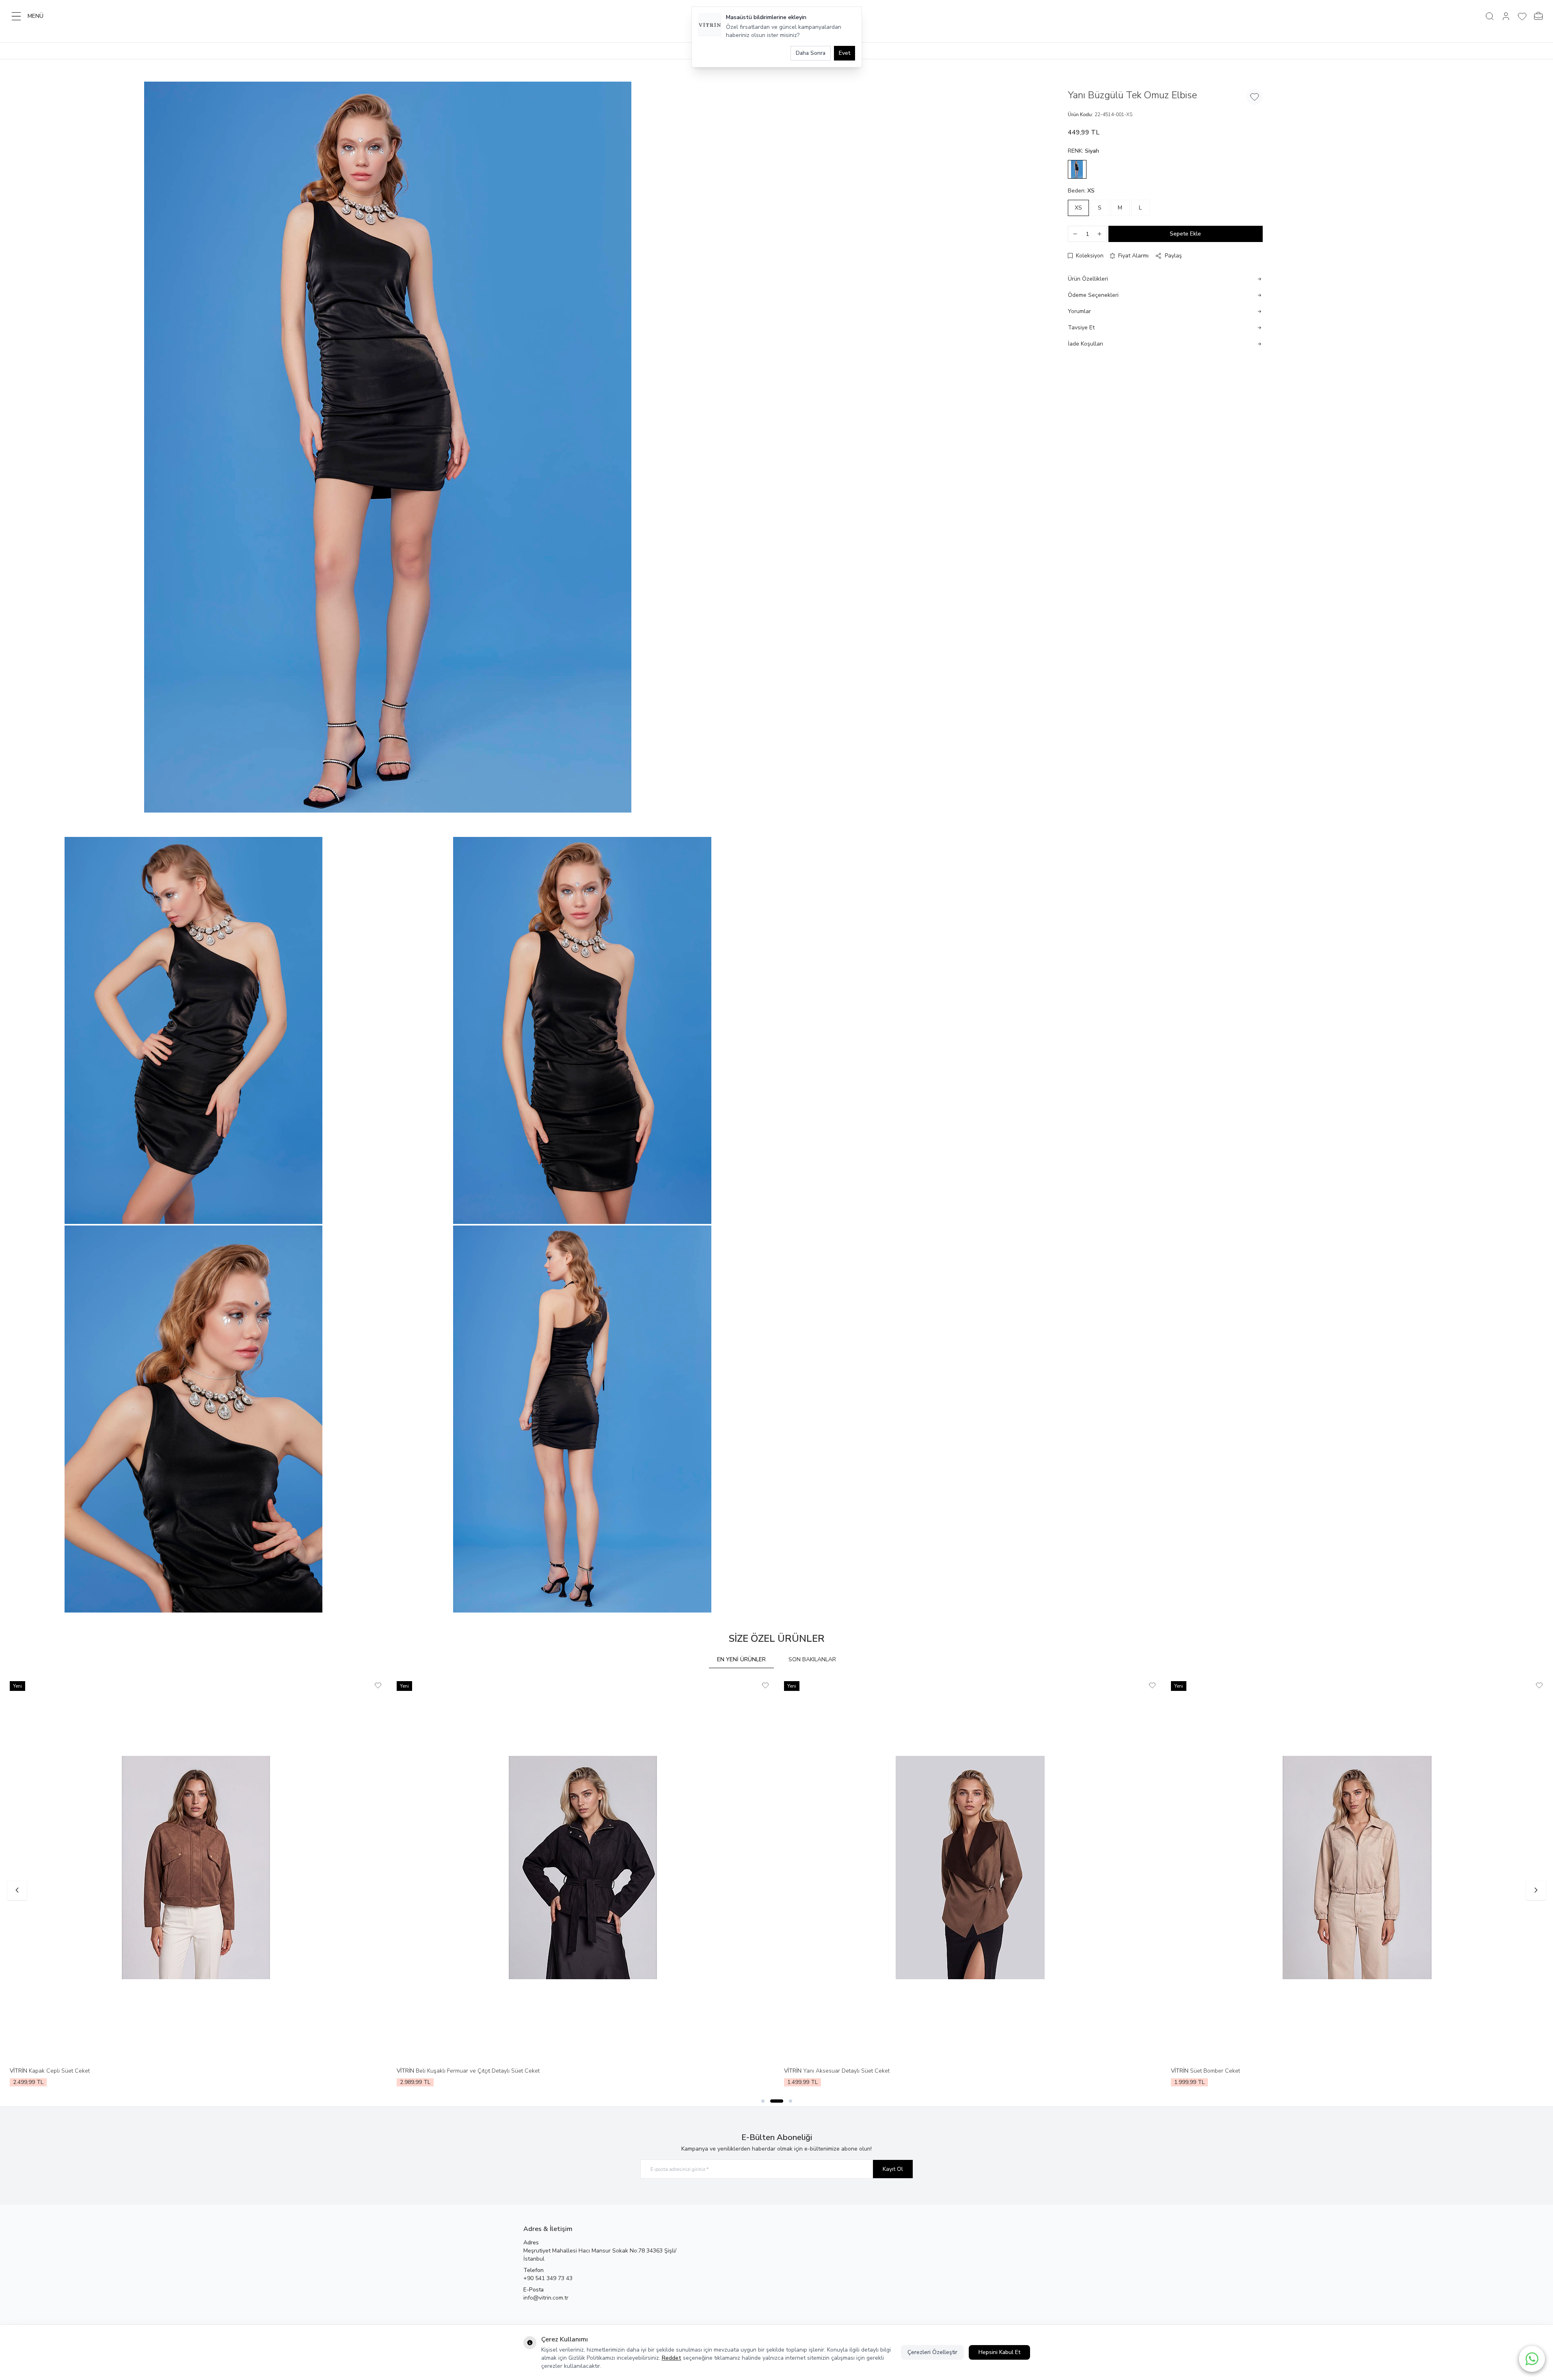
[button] (1077, 169)
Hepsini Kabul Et (999, 2352)
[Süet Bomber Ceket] (1357, 1867)
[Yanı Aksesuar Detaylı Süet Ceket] (970, 1867)
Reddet (672, 2358)
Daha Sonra (811, 53)
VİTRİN (19, 2071)
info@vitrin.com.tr (546, 2298)
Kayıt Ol (893, 2169)
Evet (845, 53)
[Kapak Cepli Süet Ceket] (196, 1867)
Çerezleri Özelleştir (932, 2352)
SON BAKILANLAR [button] (812, 1659)
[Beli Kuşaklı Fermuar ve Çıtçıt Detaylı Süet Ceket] (583, 1867)
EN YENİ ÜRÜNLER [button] (741, 1659)
